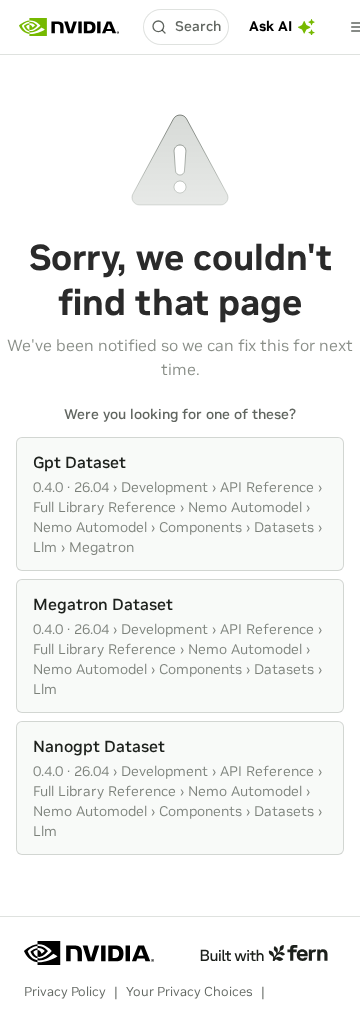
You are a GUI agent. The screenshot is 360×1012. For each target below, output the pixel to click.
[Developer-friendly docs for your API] (263, 953)
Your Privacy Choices (189, 991)
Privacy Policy (65, 991)
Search (198, 26)
